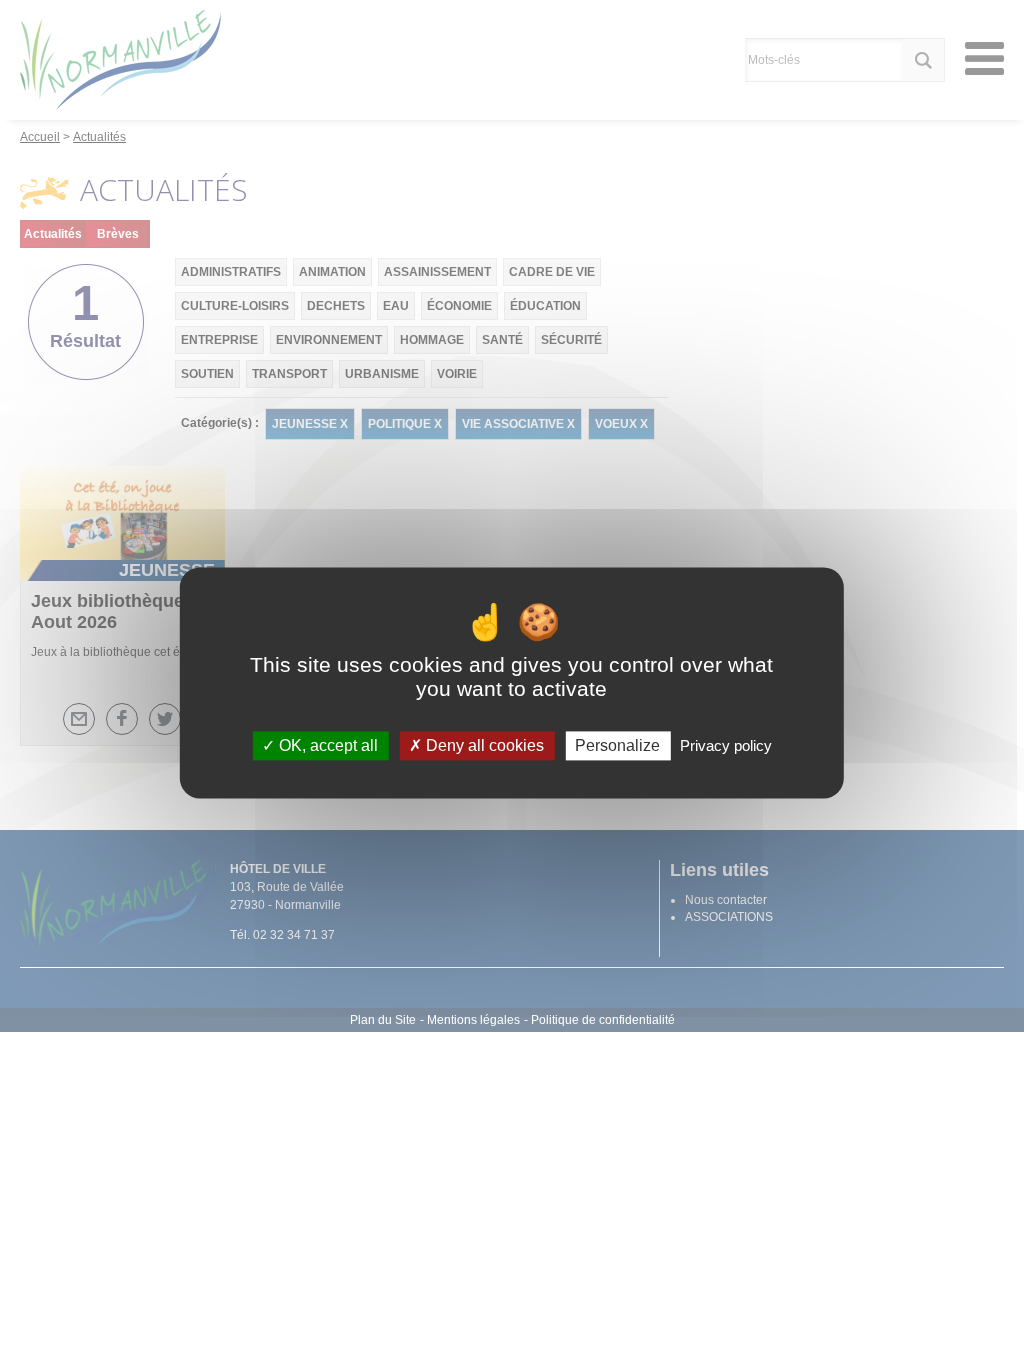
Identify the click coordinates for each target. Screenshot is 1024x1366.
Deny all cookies (483, 745)
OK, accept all (326, 745)
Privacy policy (726, 745)
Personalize (617, 745)
